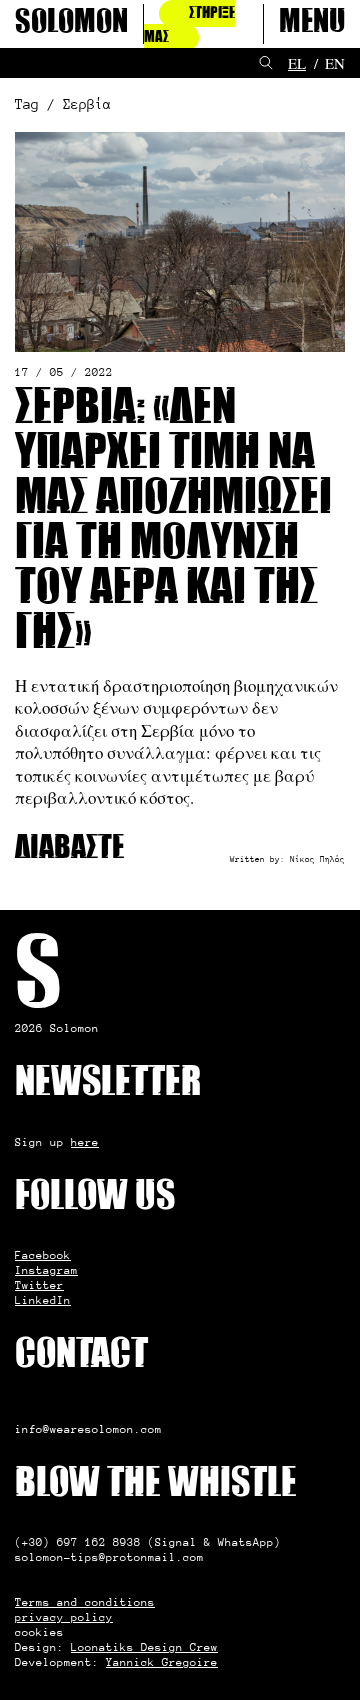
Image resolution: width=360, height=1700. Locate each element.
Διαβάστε (69, 850)
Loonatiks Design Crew (144, 1647)
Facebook (43, 1255)
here (85, 1142)
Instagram (46, 1270)
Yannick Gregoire (162, 1662)
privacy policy (64, 1617)
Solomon (71, 24)
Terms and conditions (85, 1602)
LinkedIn (43, 1300)
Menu (312, 24)
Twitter (39, 1285)
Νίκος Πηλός (317, 859)
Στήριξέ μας (189, 25)
